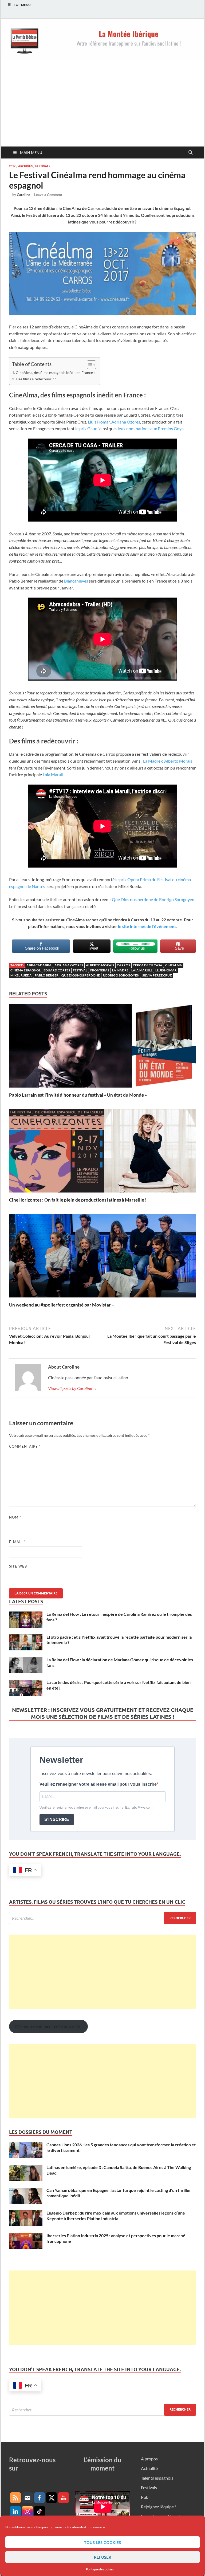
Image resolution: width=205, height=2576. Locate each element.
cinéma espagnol (25, 970)
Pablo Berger (47, 975)
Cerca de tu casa (148, 965)
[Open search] (191, 153)
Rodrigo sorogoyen (121, 975)
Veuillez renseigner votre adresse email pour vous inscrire (98, 1784)
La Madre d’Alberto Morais (168, 761)
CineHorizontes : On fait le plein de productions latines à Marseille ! (78, 1200)
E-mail (17, 1542)
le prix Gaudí (87, 428)
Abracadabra (39, 965)
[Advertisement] (102, 107)
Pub (145, 2497)
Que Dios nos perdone (81, 975)
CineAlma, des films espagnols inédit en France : (55, 373)
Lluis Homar (99, 422)
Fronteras (100, 970)
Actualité (149, 2468)
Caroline (23, 195)
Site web (18, 1566)
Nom (15, 1517)
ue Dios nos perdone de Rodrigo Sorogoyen (155, 899)
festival (80, 970)
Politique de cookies (100, 2569)
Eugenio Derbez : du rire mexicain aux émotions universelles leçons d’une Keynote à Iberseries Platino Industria (116, 2216)
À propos (149, 2459)
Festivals (43, 166)
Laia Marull (53, 774)
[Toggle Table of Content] (89, 365)
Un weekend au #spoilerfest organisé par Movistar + (62, 1305)
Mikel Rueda (21, 975)
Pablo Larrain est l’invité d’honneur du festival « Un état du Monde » (78, 1095)
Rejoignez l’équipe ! (158, 2507)
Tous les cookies (102, 2542)
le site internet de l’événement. (147, 926)
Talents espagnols (157, 2478)
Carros (123, 965)
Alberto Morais (100, 965)
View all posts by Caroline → (72, 1388)
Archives (25, 166)
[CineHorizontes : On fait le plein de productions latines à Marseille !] (102, 1152)
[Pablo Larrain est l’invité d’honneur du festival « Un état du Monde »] (102, 1047)
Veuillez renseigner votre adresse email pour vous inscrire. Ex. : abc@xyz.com (96, 1808)
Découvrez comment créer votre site (48, 2026)
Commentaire (25, 1446)
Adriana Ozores (126, 422)
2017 (12, 166)
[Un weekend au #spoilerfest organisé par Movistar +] (102, 1257)
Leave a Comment (48, 195)
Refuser (103, 2557)
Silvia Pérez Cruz (157, 975)
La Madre (120, 970)
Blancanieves (76, 581)
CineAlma (174, 965)
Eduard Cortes (57, 970)
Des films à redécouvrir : (36, 379)
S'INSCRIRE (57, 1819)
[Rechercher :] (102, 1918)
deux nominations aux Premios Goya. (150, 428)
